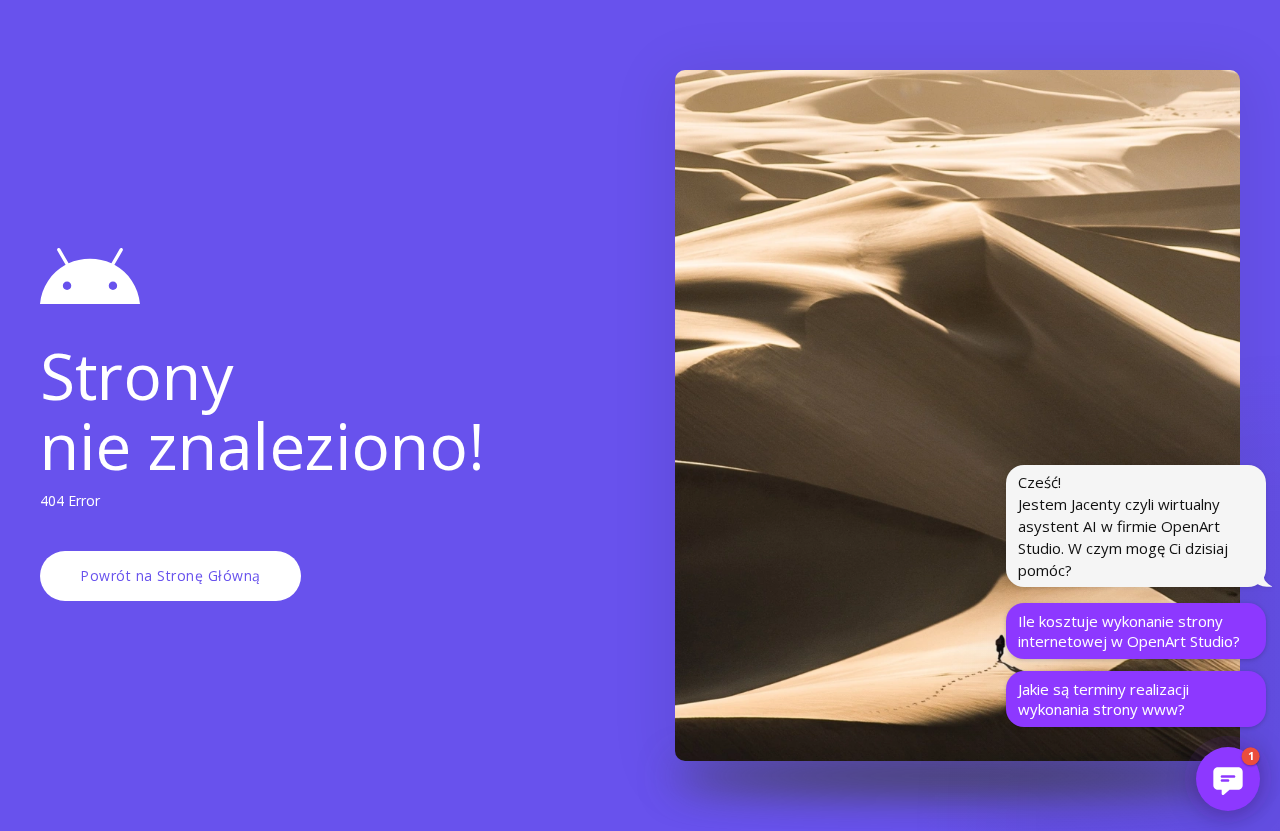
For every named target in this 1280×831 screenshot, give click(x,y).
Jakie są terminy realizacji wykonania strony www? (1103, 699)
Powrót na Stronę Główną (170, 575)
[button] (1228, 779)
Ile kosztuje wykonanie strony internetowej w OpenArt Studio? (1129, 631)
